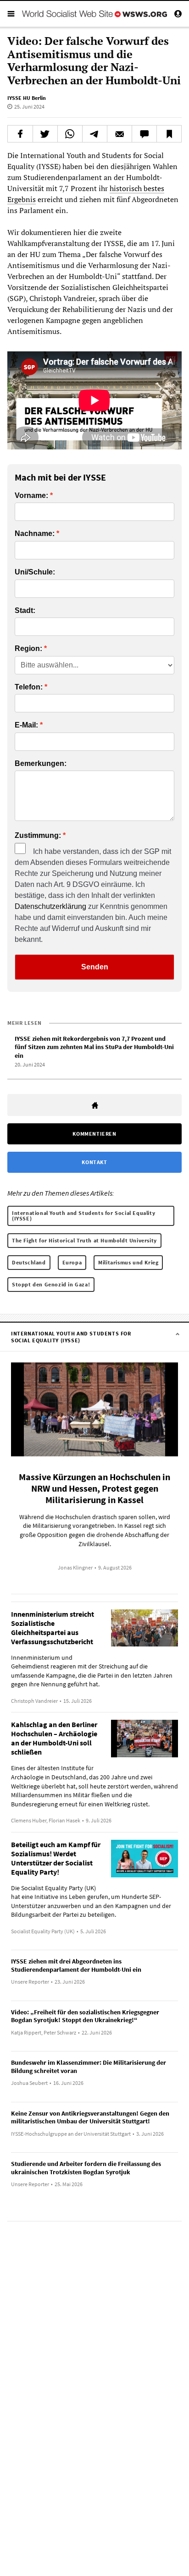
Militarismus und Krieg (128, 1262)
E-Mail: (26, 725)
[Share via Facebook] (20, 134)
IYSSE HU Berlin (27, 98)
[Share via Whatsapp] (70, 134)
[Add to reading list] (169, 134)
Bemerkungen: (41, 764)
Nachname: (35, 534)
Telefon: (29, 687)
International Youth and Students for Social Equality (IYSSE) (83, 1216)
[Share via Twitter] (45, 134)
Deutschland (29, 1262)
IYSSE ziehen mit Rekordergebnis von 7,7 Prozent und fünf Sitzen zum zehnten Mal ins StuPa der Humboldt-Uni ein (94, 1047)
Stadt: (25, 611)
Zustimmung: (38, 836)
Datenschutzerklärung (50, 906)
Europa (72, 1262)
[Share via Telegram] (95, 134)
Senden (95, 967)
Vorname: (31, 496)
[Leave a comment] (144, 134)
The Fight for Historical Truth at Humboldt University (84, 1240)
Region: (28, 649)
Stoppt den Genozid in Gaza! (51, 1284)
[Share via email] (120, 134)
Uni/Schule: (35, 572)
